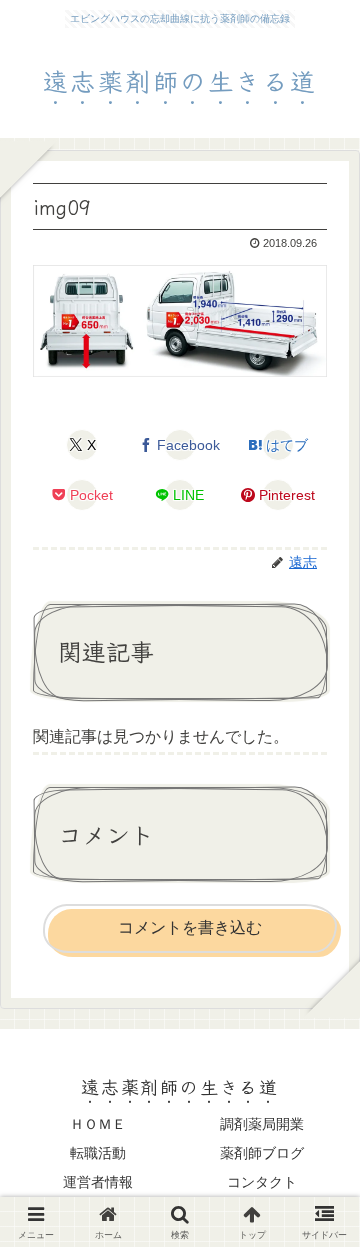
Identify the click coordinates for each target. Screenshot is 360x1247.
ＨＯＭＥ (98, 1124)
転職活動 (98, 1153)
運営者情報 (98, 1182)
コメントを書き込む (190, 927)
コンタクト (262, 1182)
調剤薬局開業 (262, 1124)
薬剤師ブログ (262, 1153)
